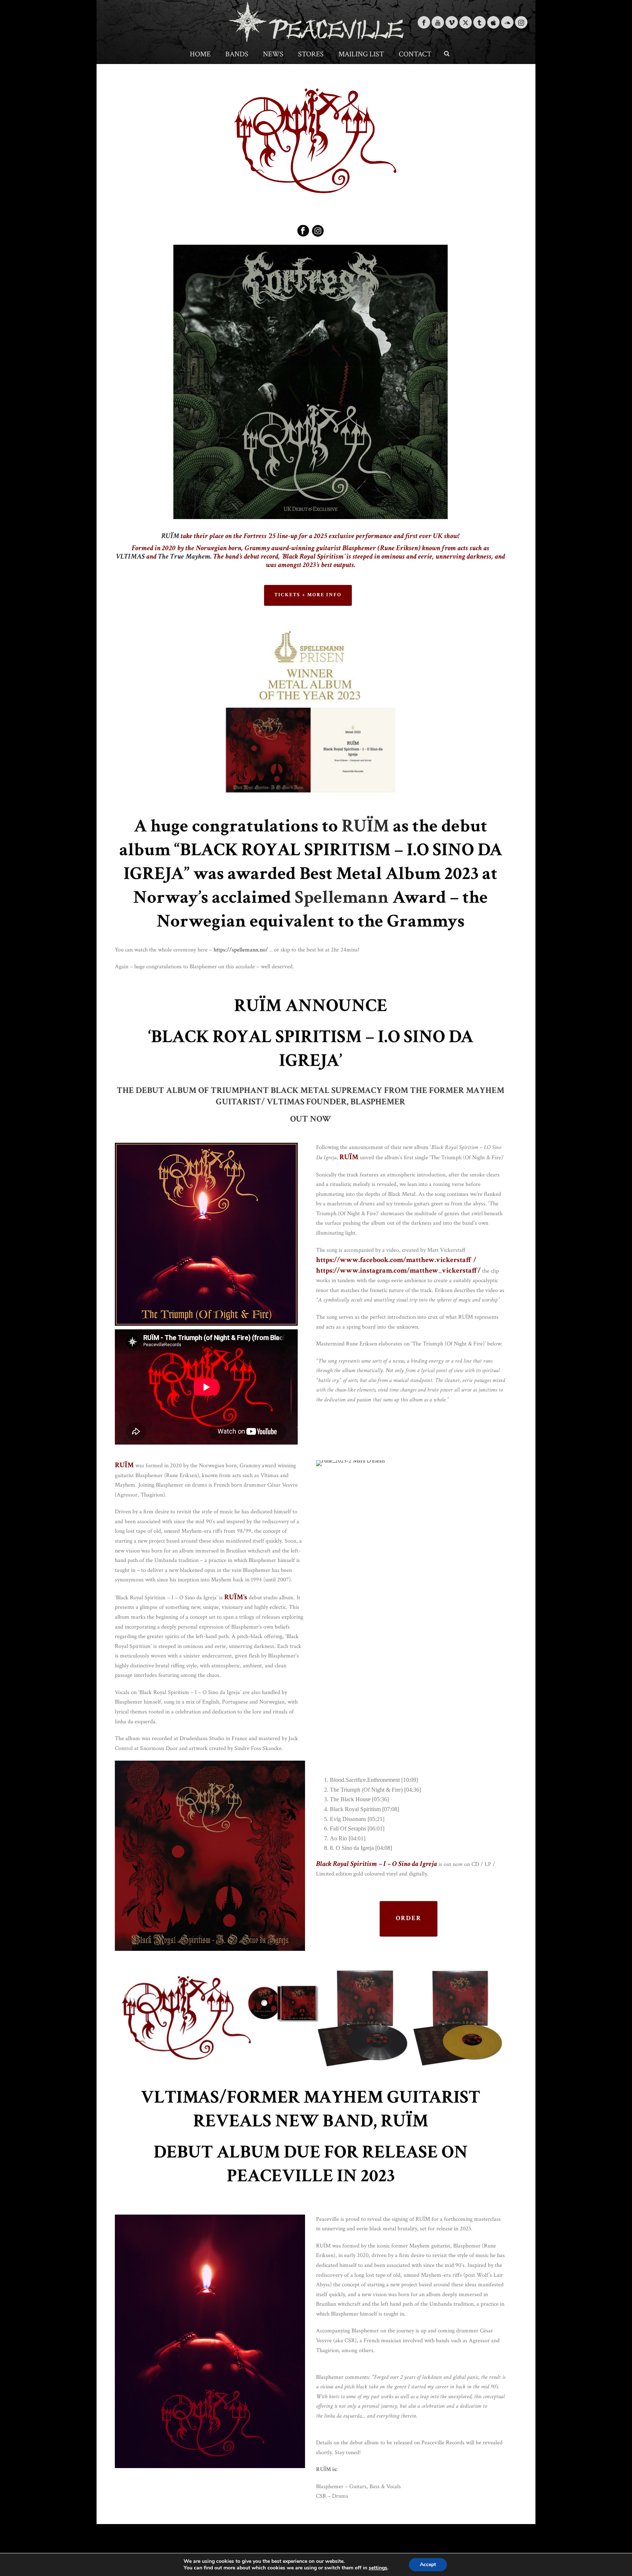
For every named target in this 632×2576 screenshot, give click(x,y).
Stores (311, 54)
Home (200, 54)
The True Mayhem (184, 556)
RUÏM (170, 536)
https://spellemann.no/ (241, 950)
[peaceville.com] (316, 22)
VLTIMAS (130, 556)
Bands (237, 54)
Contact (415, 54)
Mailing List (361, 54)
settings (378, 2568)
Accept (428, 2564)
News (273, 54)
